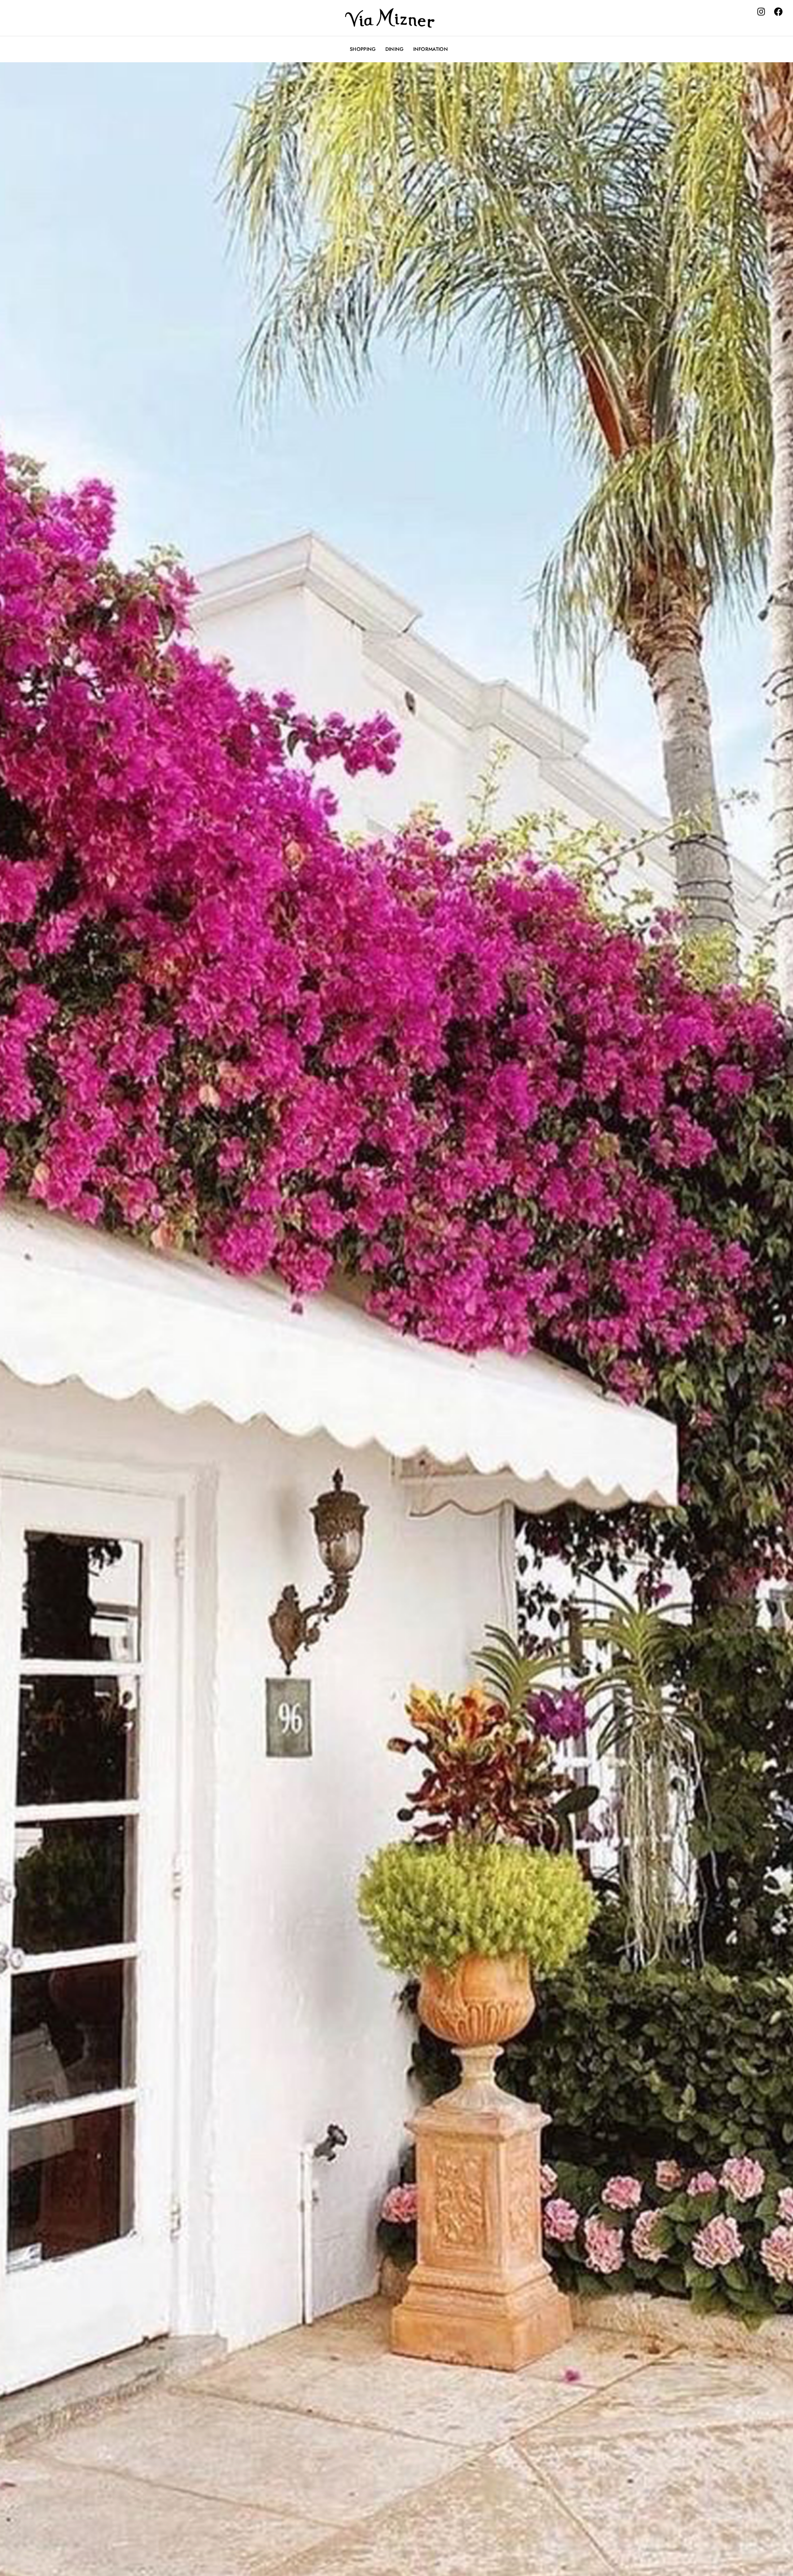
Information (431, 49)
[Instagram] (761, 12)
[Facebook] (778, 12)
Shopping (363, 49)
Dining (395, 49)
